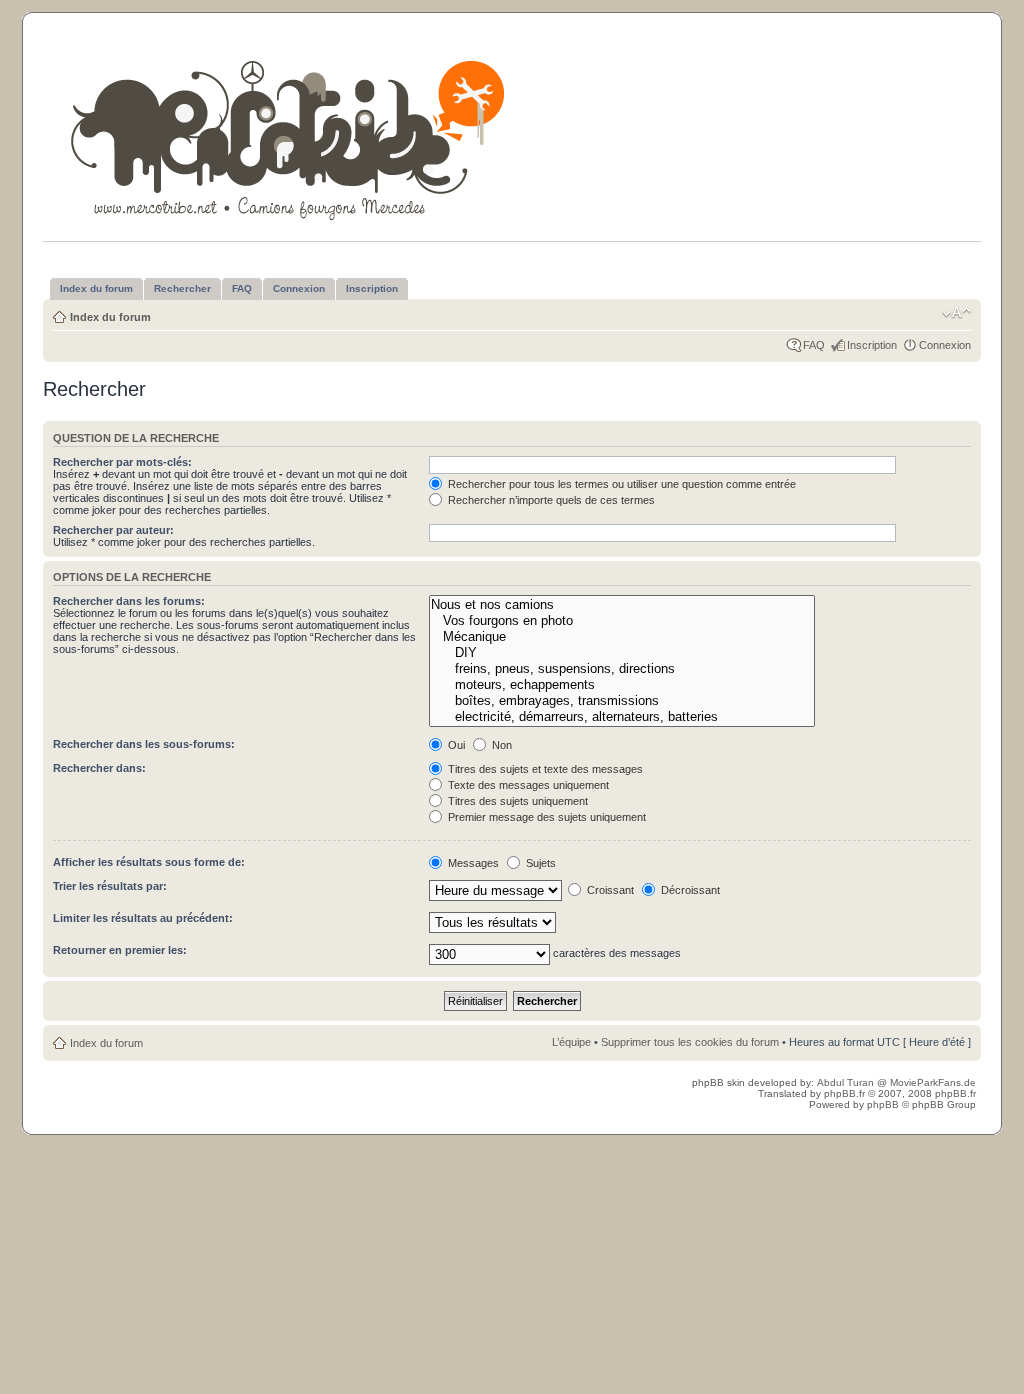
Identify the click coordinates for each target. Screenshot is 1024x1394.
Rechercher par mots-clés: (122, 462)
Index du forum (110, 317)
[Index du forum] (289, 136)
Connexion (945, 345)
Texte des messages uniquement (527, 785)
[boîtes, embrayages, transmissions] (621, 701)
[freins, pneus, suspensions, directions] (621, 669)
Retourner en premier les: (120, 950)
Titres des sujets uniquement (516, 801)
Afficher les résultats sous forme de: (149, 862)
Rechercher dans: (99, 768)
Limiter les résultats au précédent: (143, 918)
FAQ (814, 345)
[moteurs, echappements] (621, 685)
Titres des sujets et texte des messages (544, 769)
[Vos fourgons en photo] (621, 621)
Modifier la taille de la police (956, 313)
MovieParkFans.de (933, 1082)
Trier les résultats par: (110, 886)
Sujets (539, 863)
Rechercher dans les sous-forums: (144, 744)
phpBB (883, 1104)
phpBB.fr (844, 1093)
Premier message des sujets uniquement (545, 817)
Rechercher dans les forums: (129, 601)
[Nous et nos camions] (621, 605)
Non (500, 745)
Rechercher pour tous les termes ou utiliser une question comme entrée (620, 484)
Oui (455, 745)
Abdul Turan (847, 1082)
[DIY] (621, 653)
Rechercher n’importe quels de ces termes (550, 500)
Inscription (872, 345)
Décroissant (689, 890)
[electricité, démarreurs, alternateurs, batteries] (621, 717)
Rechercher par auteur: (113, 530)
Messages (472, 863)
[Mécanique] (621, 637)
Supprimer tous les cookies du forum (690, 1042)
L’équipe (571, 1042)
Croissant (609, 890)
